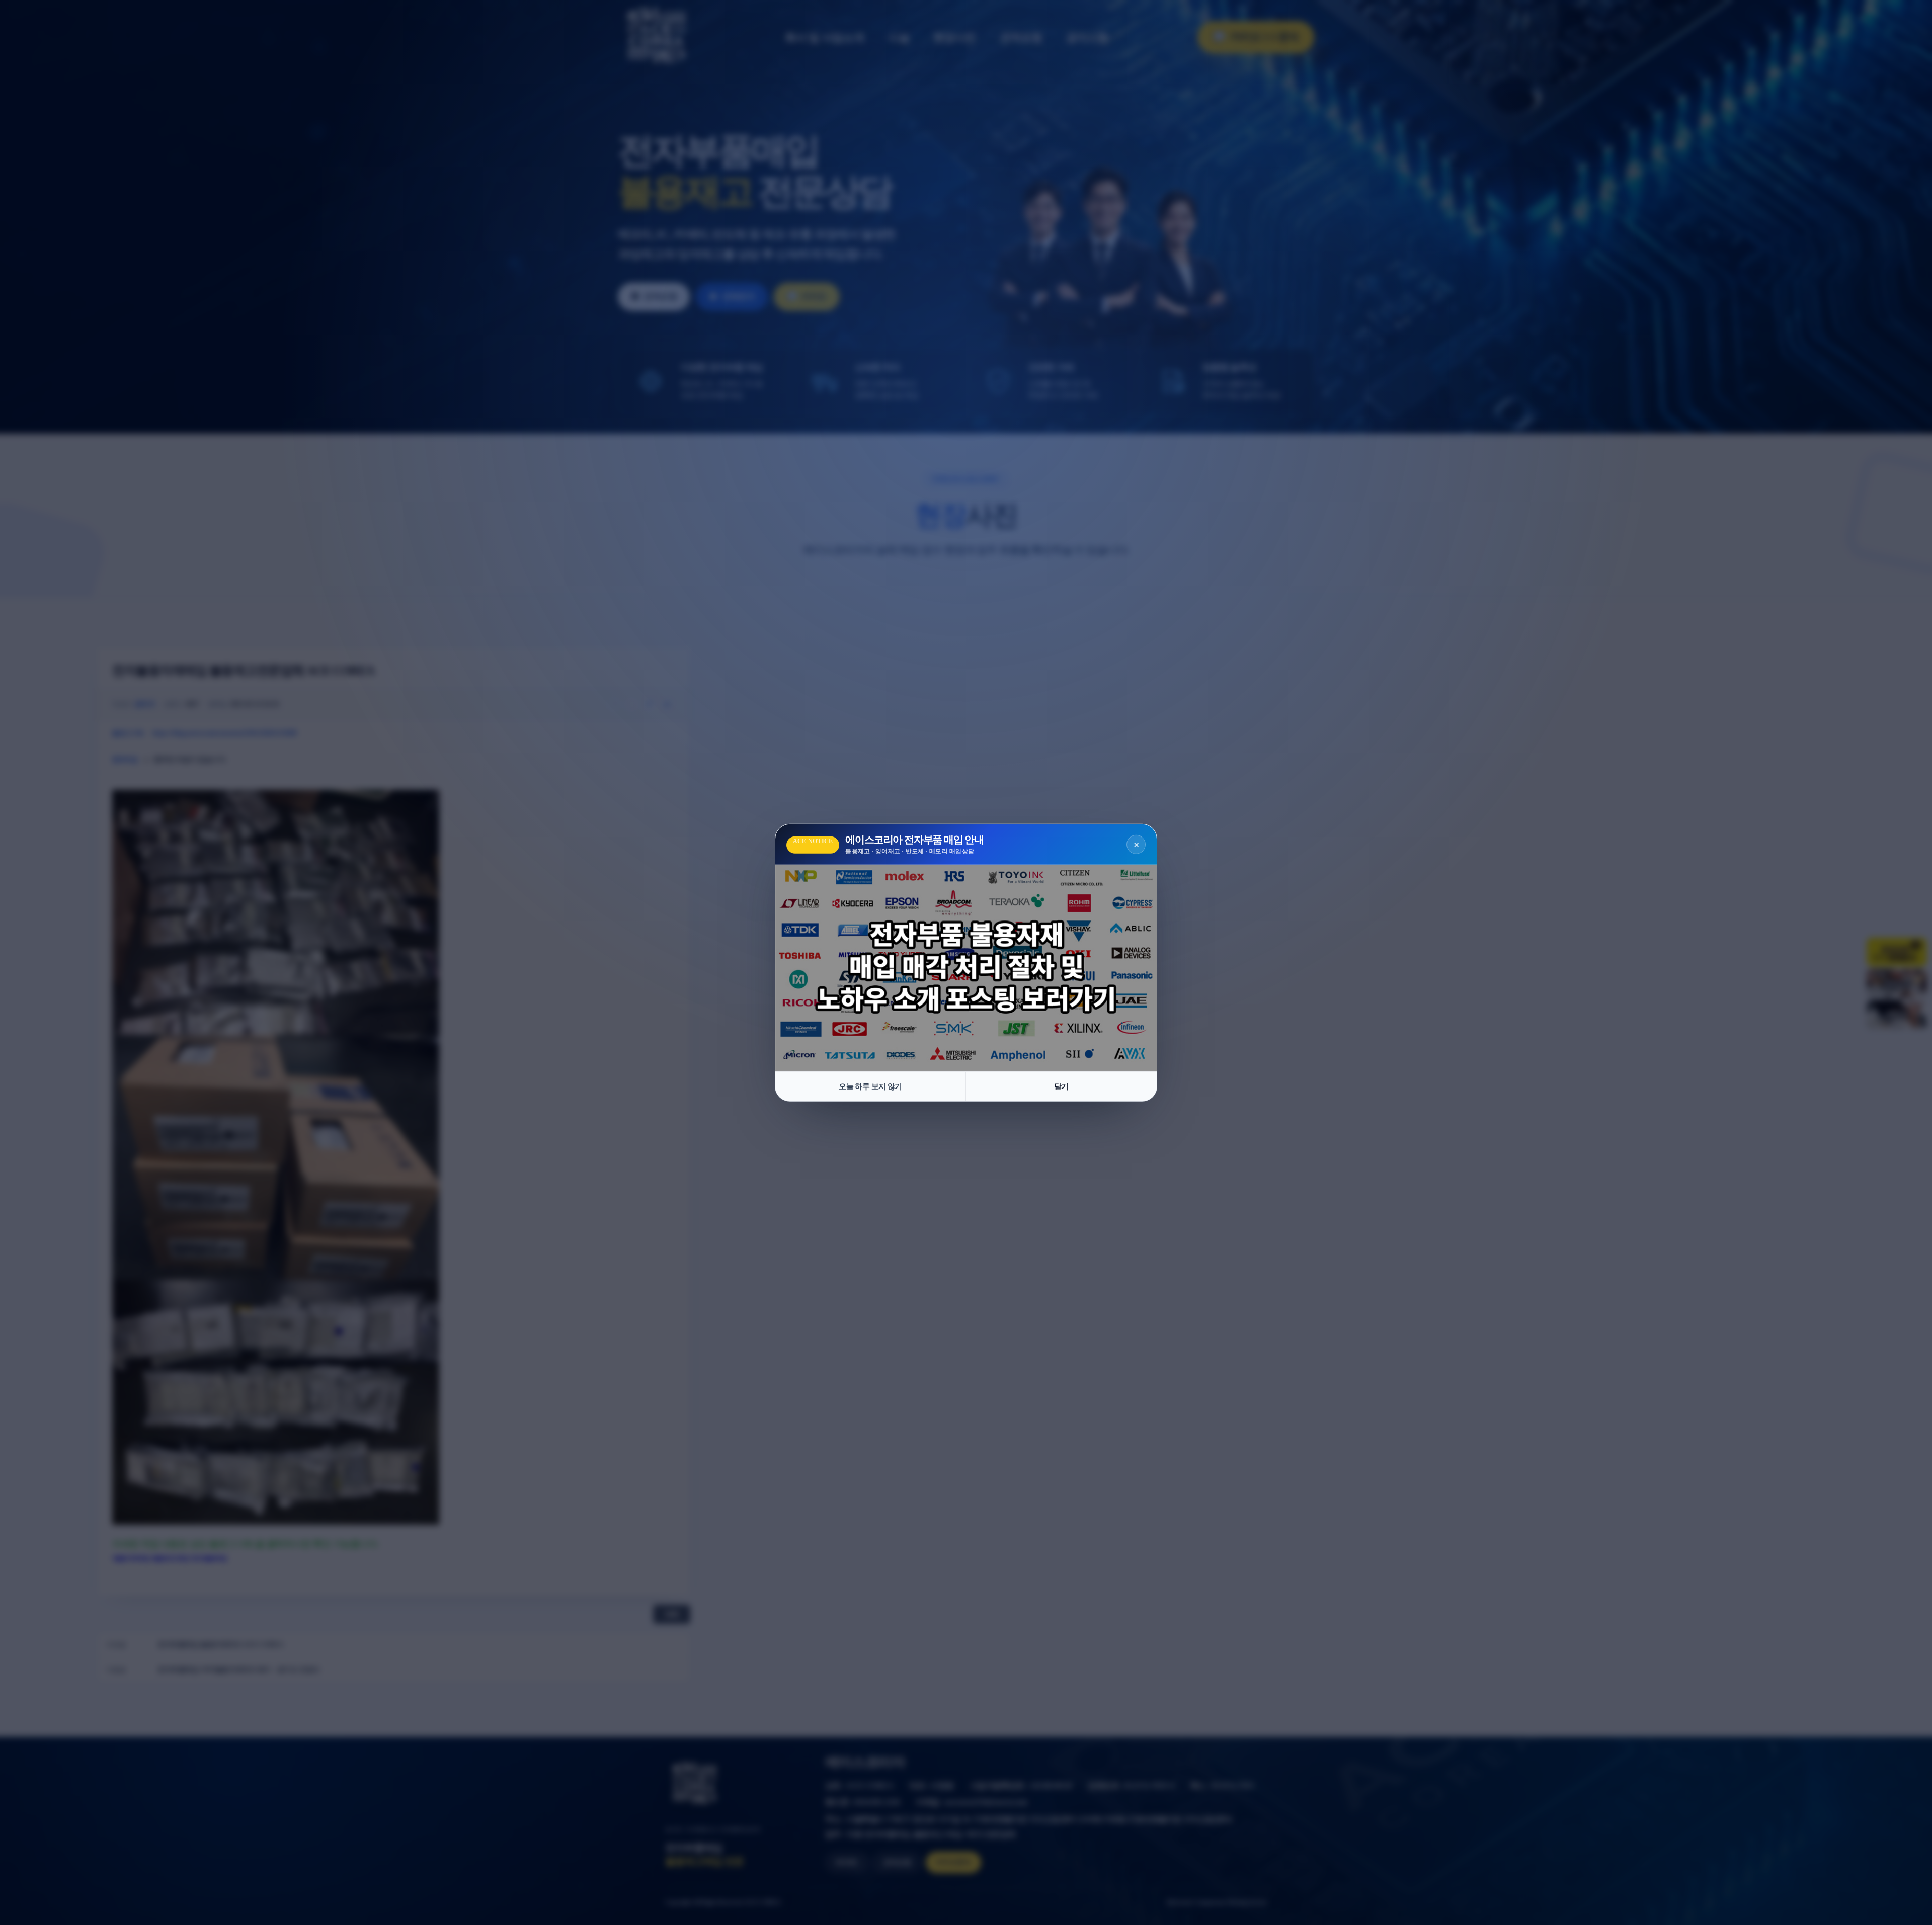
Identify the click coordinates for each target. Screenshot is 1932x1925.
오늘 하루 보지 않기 (870, 1086)
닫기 (1061, 1086)
